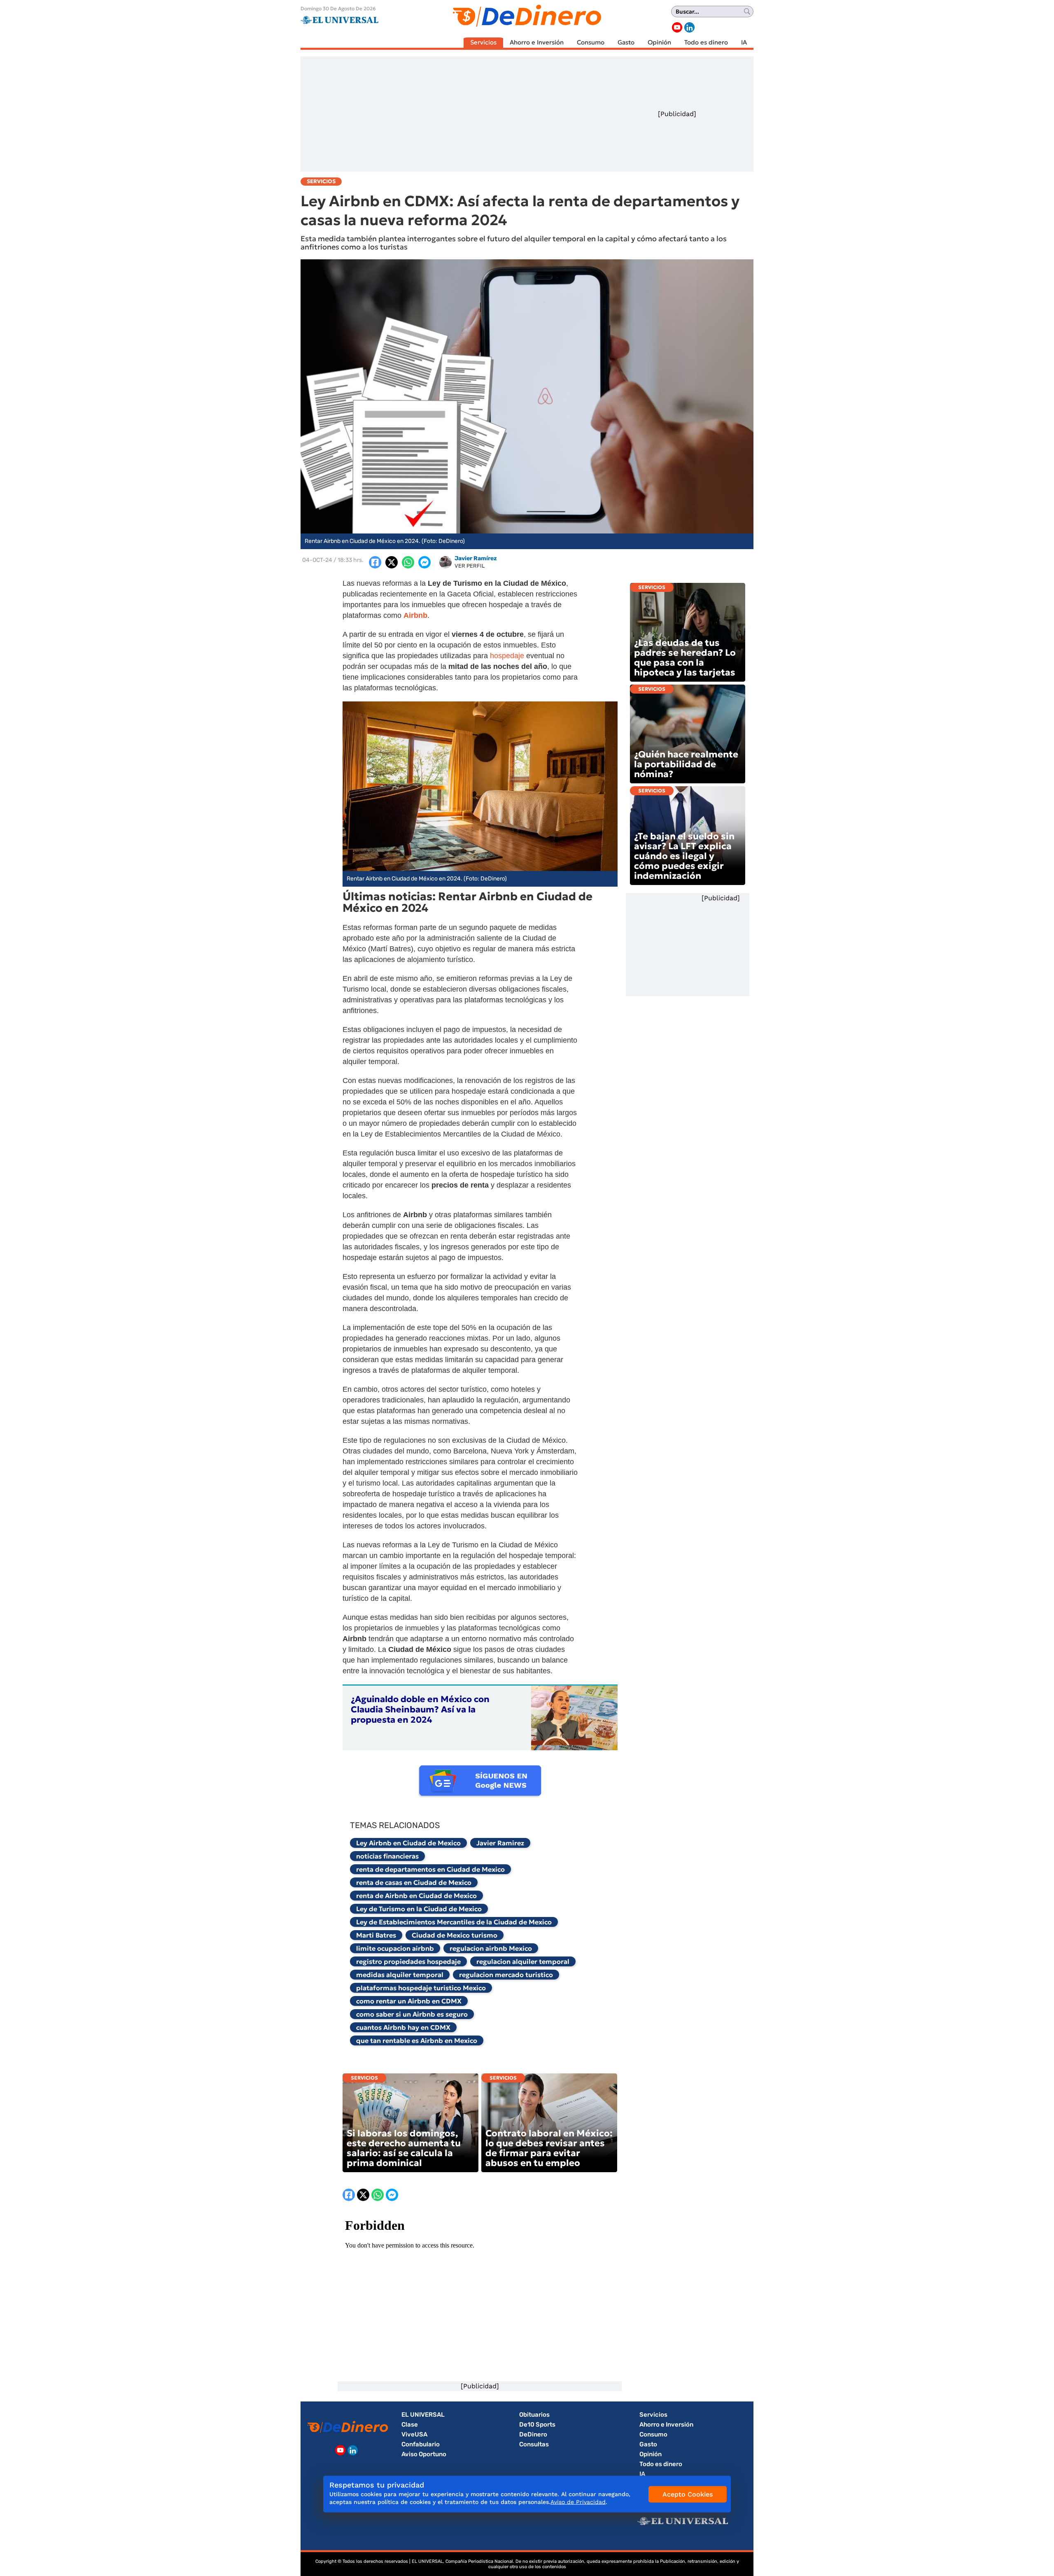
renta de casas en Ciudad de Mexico (414, 1882)
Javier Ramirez (500, 1843)
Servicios (483, 42)
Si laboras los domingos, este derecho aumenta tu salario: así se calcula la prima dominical (404, 2148)
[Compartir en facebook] (375, 562)
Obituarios (534, 2415)
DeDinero (533, 2434)
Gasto (626, 42)
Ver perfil (470, 566)
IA (744, 42)
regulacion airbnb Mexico (491, 1948)
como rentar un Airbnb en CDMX (409, 2001)
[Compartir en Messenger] (424, 562)
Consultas (534, 2444)
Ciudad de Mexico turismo (455, 1935)
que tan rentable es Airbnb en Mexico (417, 2040)
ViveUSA (414, 2434)
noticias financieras (387, 1856)
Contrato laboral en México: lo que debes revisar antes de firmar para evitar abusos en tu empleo (549, 2148)
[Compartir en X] (392, 562)
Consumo (591, 42)
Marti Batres (376, 1935)
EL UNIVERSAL (423, 2415)
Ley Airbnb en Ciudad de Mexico (408, 1843)
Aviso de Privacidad (578, 2502)
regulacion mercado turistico (506, 1975)
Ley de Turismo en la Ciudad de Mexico (419, 1909)
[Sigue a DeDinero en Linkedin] (689, 27)
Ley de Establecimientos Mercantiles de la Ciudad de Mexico (454, 1922)
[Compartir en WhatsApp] (408, 562)
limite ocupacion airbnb (395, 1948)
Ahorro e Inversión (537, 42)
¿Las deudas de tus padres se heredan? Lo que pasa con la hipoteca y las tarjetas (685, 658)
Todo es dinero (706, 42)
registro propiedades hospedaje (408, 1961)
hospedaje (508, 656)
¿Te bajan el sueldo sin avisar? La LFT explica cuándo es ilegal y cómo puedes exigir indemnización (684, 856)
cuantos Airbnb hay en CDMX (403, 2027)
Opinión (659, 42)
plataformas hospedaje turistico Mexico (421, 1988)
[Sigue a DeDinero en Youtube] (677, 27)
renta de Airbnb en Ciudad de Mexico (416, 1896)
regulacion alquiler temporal (523, 1961)
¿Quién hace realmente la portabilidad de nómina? (686, 764)
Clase (410, 2425)
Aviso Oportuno (424, 2454)
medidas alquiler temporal (400, 1975)
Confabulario (421, 2444)
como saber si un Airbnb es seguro (412, 2014)
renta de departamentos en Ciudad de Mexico (430, 1869)
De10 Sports (537, 2425)
